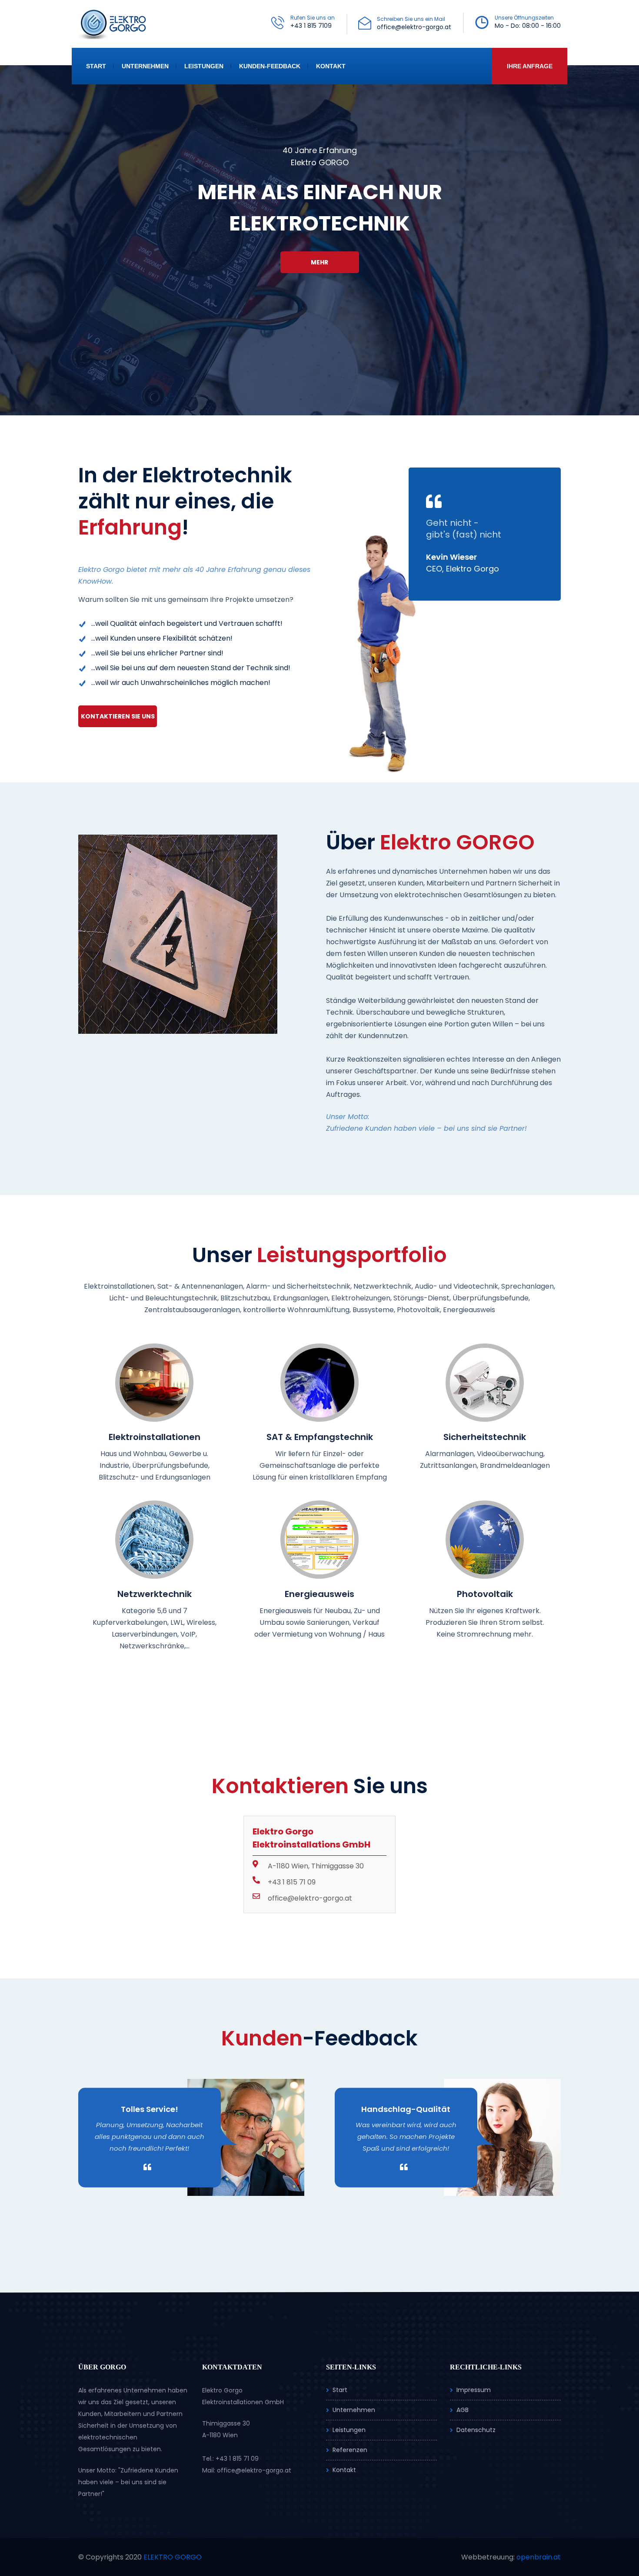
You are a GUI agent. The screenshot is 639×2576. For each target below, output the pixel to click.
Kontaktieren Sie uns (118, 716)
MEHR (319, 262)
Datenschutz (476, 2430)
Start (96, 66)
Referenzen (350, 2450)
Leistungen (204, 66)
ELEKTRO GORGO (173, 2557)
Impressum (474, 2390)
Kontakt (331, 66)
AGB (463, 2410)
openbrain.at (539, 2557)
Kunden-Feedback (270, 66)
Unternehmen (145, 66)
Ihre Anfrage (530, 66)
